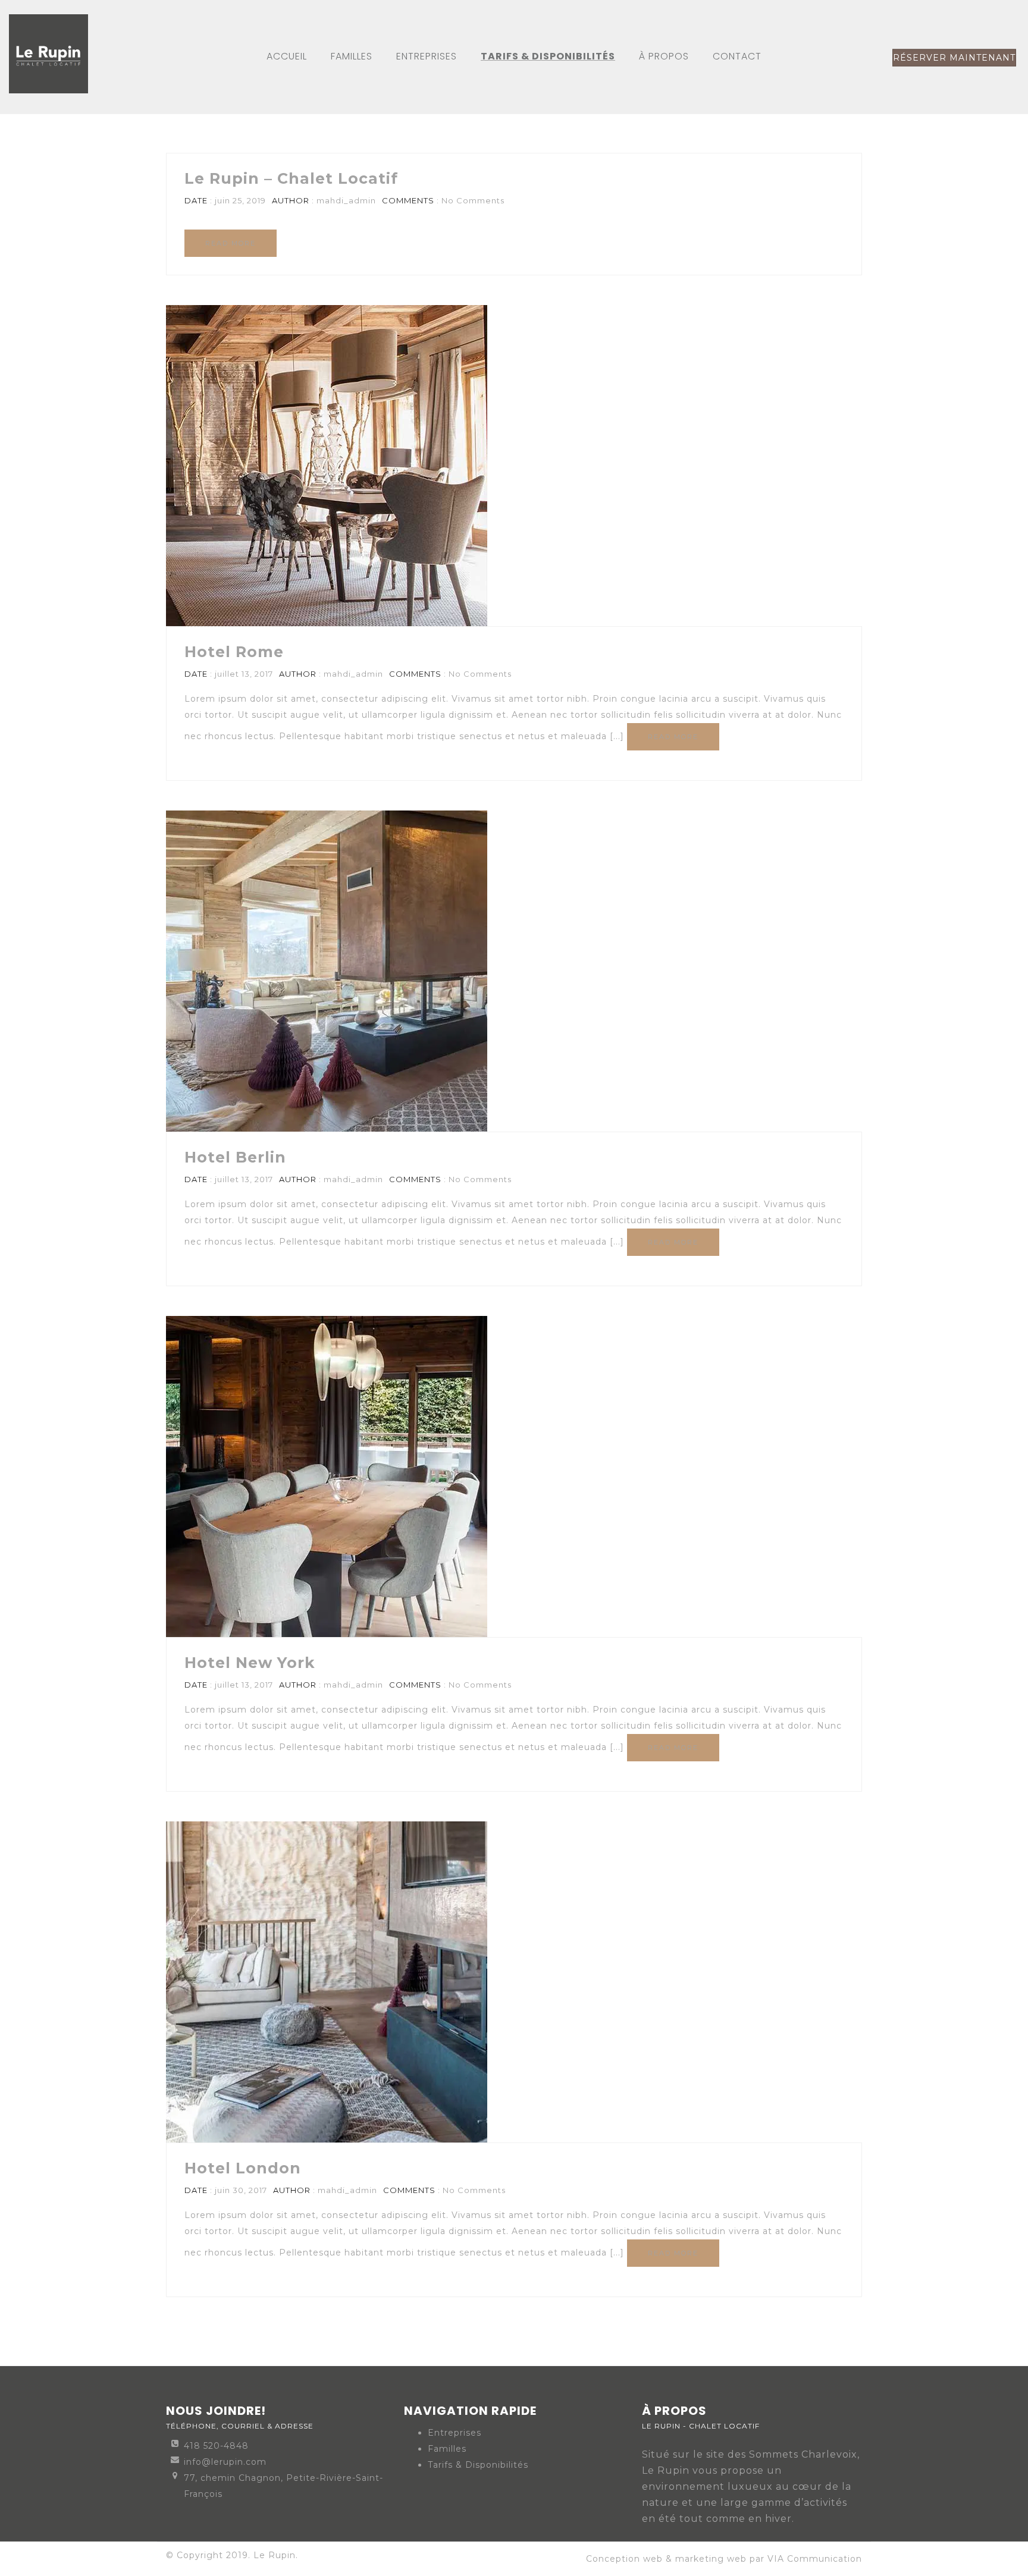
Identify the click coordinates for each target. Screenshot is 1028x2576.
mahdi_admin (346, 200)
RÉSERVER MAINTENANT (954, 58)
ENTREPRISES (427, 56)
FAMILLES (352, 56)
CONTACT (737, 56)
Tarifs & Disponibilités (478, 2465)
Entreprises (455, 2433)
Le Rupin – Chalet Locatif (291, 178)
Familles (447, 2449)
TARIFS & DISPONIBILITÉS (548, 56)
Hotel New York (250, 1663)
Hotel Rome (234, 652)
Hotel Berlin (235, 1157)
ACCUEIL (287, 56)
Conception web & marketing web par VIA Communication (724, 2559)
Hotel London (243, 2168)
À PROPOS (664, 56)
